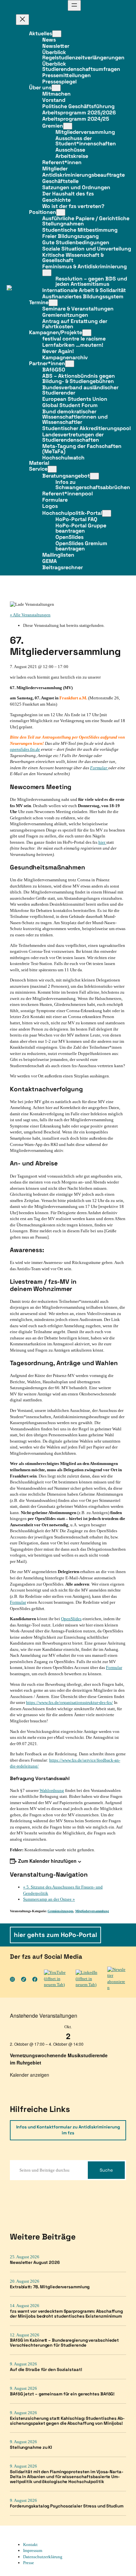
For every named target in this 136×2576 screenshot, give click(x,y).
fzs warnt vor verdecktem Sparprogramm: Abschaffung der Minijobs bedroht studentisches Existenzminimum (66, 2314)
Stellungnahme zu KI (31, 2448)
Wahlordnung (52, 1790)
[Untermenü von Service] (52, 469)
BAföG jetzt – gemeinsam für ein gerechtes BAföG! (62, 2394)
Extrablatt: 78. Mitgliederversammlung (50, 2287)
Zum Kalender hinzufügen (47, 1861)
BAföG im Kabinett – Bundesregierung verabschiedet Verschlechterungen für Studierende (64, 2343)
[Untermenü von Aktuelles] (57, 34)
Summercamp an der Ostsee (49, 1899)
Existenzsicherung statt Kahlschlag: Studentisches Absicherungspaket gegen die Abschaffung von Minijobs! (67, 2421)
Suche (106, 2170)
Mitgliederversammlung (92, 1911)
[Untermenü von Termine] (53, 303)
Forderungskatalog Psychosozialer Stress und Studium (67, 2506)
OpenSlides (71, 1619)
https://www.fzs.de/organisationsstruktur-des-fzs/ (69, 1702)
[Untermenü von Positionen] (61, 212)
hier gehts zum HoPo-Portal (55, 1935)
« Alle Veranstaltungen (30, 615)
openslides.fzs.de (25, 749)
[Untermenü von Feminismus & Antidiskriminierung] (47, 273)
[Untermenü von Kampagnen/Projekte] (87, 333)
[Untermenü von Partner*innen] (70, 364)
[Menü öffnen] (74, 5)
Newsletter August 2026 (35, 2263)
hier (102, 842)
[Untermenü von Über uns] (56, 88)
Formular (99, 768)
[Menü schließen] (22, 20)
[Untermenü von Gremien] (68, 126)
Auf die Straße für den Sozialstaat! (46, 2370)
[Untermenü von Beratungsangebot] (94, 476)
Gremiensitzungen (60, 1911)
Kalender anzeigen (30, 2075)
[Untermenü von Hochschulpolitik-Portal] (107, 513)
